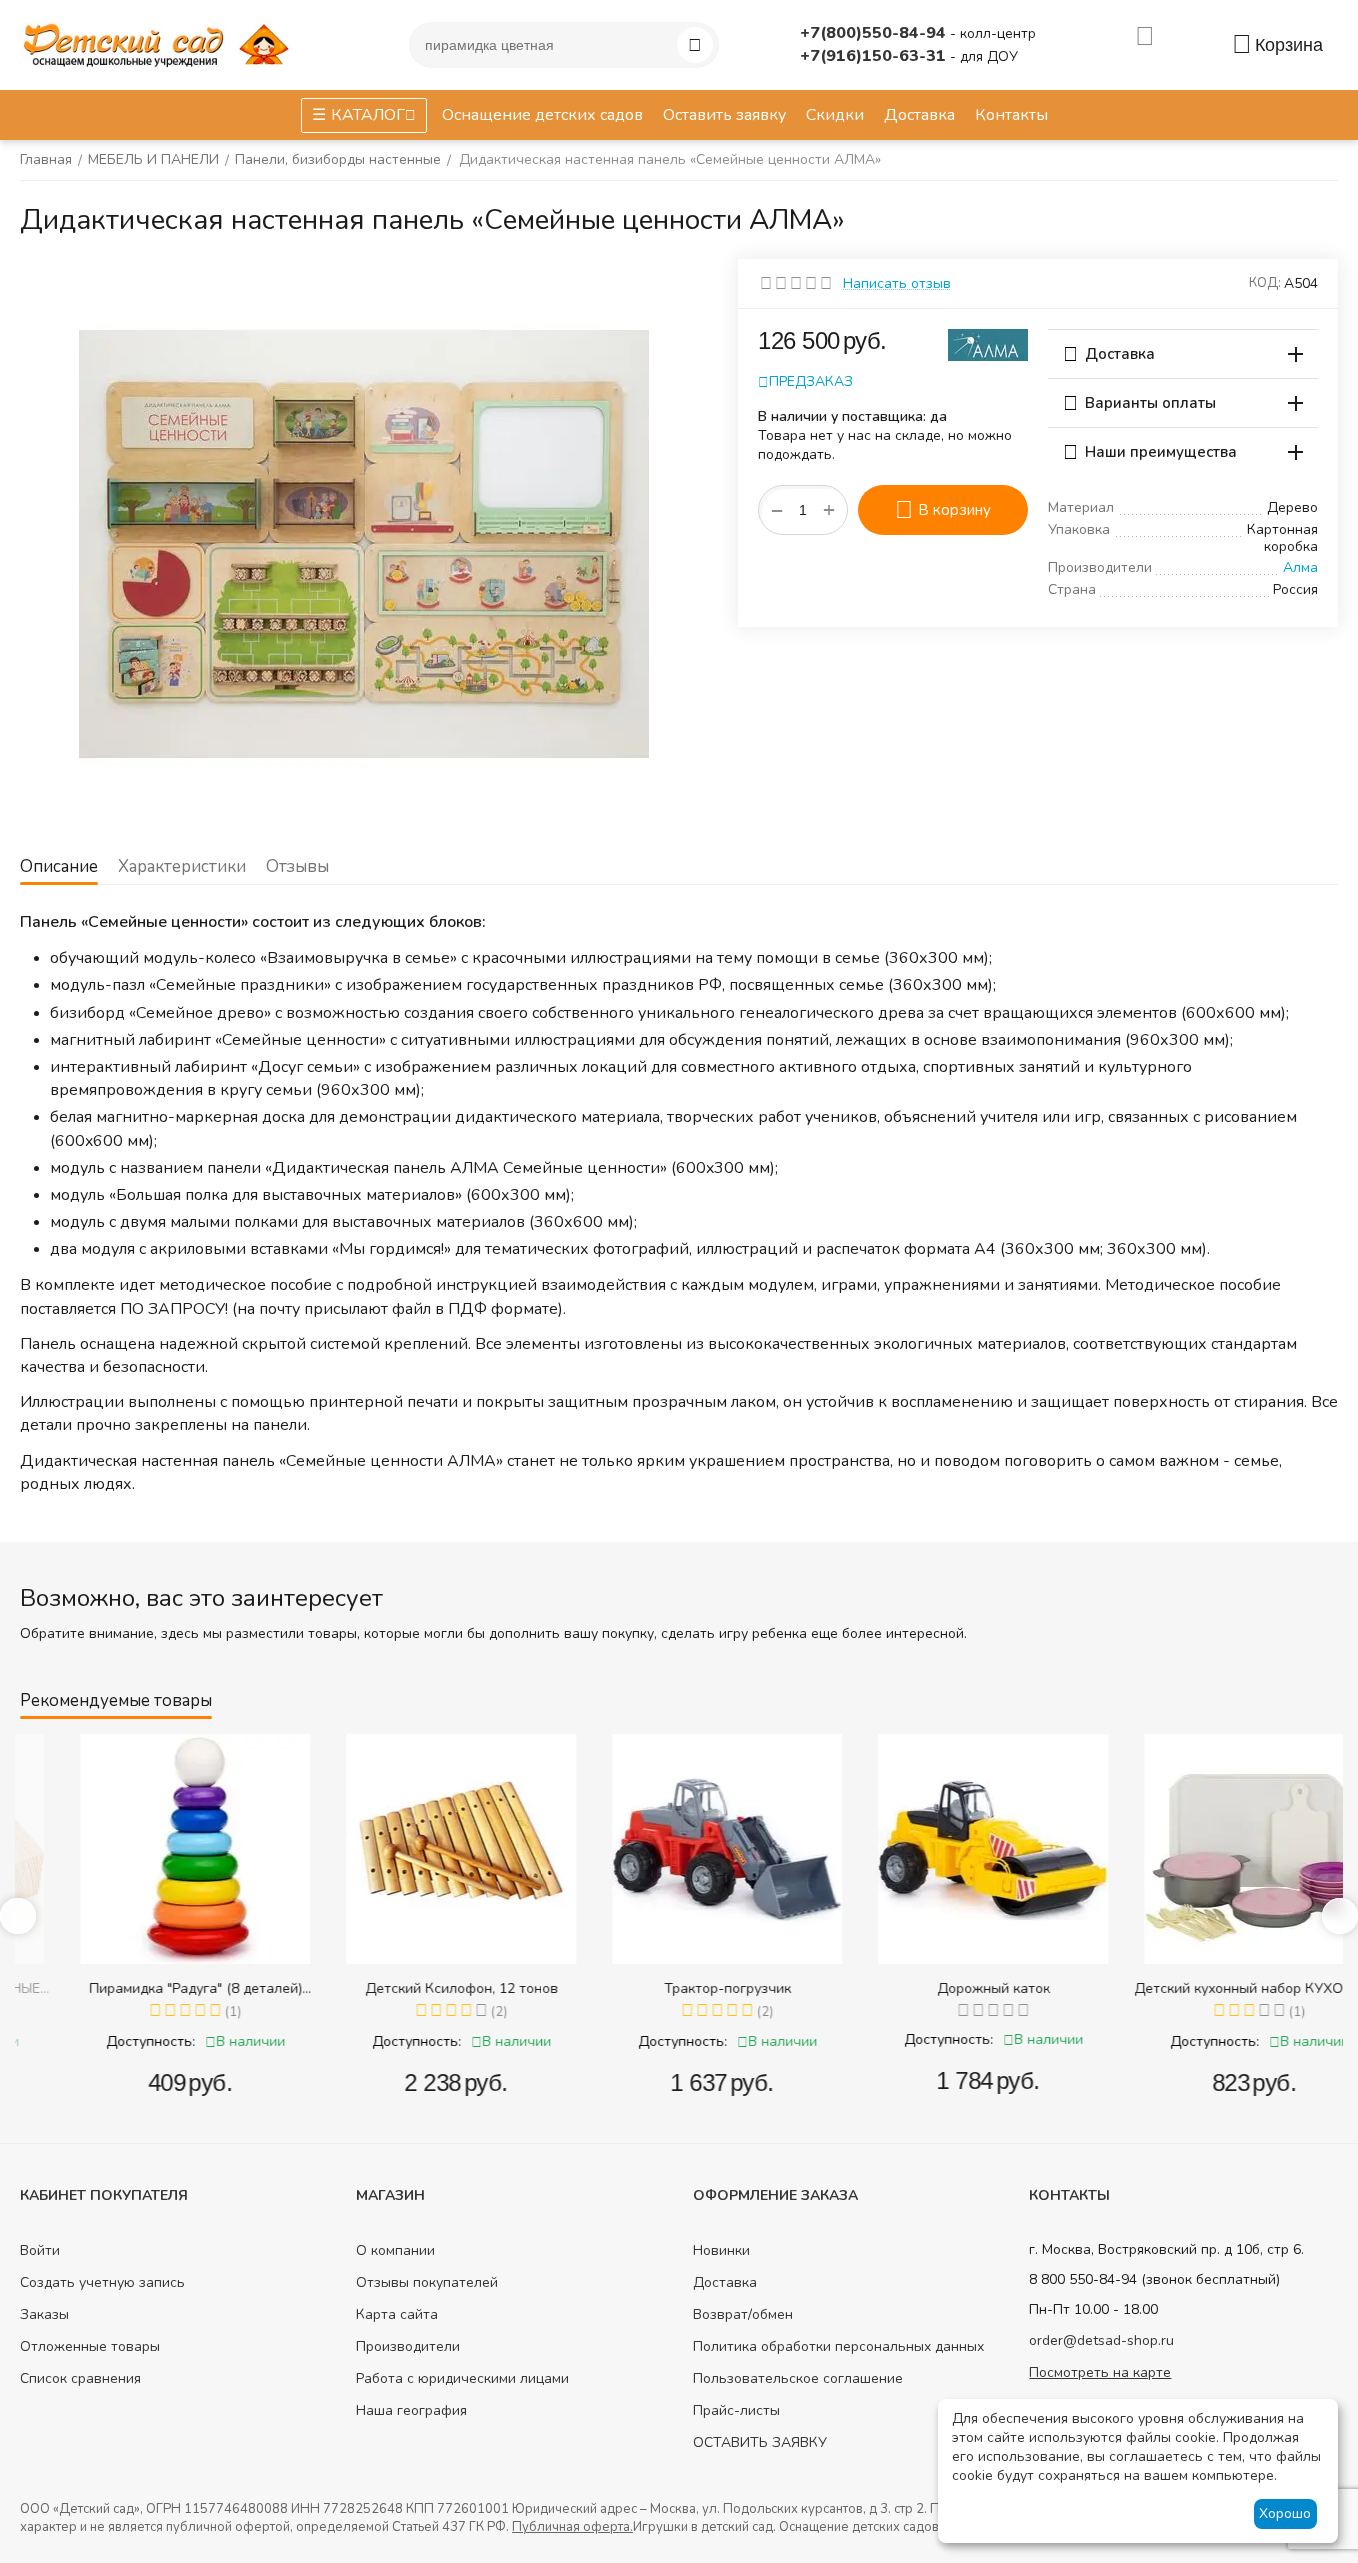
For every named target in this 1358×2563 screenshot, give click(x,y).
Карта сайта (397, 2314)
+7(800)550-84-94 (875, 33)
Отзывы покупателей (427, 2282)
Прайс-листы (736, 2410)
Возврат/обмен (743, 2314)
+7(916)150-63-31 (875, 56)
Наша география (411, 2410)
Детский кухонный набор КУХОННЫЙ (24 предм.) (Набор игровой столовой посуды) (1212, 1988)
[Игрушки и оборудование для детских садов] (160, 43)
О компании (395, 2250)
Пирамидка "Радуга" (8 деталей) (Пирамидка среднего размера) (148, 1988)
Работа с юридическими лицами (462, 2378)
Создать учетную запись (102, 2282)
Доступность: (103, 2041)
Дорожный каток (946, 1988)
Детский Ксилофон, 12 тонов (414, 1988)
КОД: (1265, 283)
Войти (40, 2250)
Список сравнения (80, 2378)
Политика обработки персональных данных (838, 2346)
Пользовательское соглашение (798, 2378)
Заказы (44, 2314)
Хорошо (1285, 2513)
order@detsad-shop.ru (1101, 2340)
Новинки (721, 2250)
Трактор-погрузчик (680, 1988)
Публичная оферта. (572, 2527)
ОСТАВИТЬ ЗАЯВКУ (760, 2442)
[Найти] (695, 45)
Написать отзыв (897, 283)
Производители (408, 2346)
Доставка (725, 2282)
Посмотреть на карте (1100, 2372)
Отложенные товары (90, 2346)
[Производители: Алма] (988, 343)
